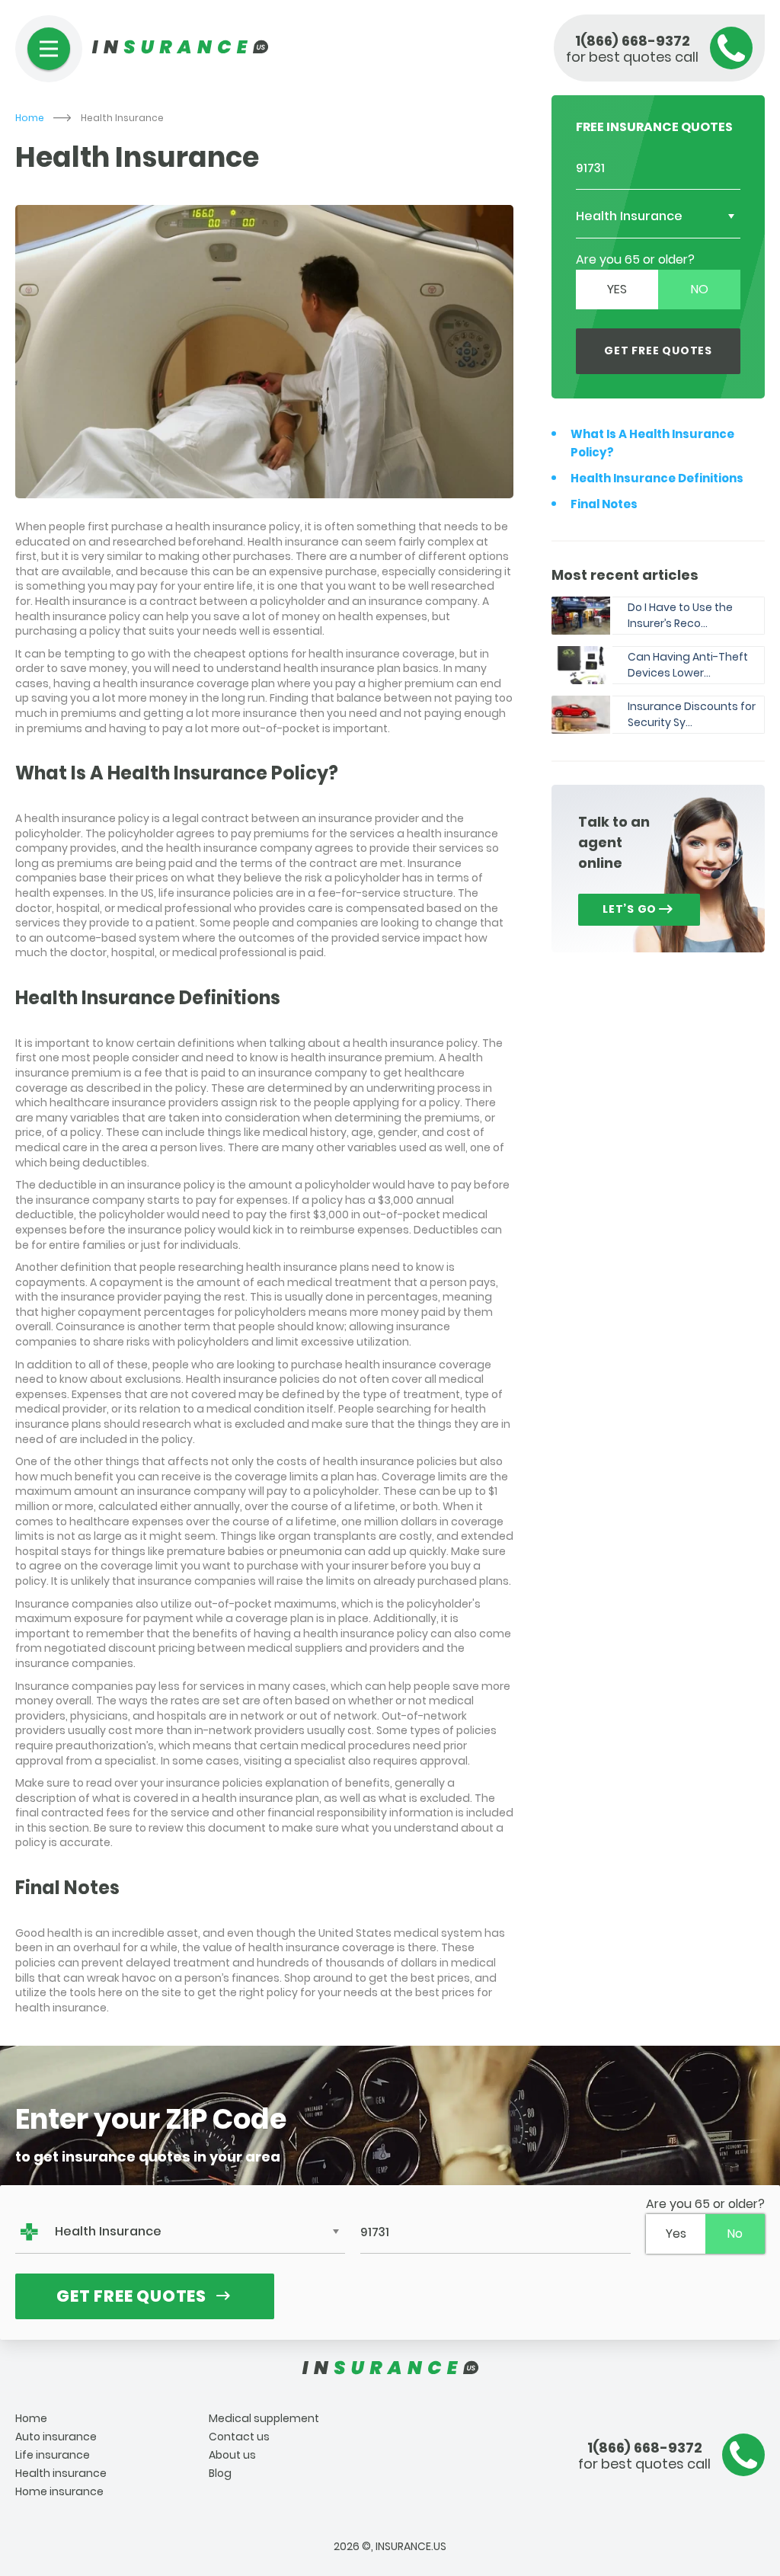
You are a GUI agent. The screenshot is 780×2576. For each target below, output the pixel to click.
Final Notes (604, 504)
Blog (220, 2473)
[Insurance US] (390, 2368)
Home (30, 118)
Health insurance (61, 2473)
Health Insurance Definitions (657, 478)
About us (232, 2455)
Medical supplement (264, 2418)
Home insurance (59, 2491)
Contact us (239, 2437)
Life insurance (53, 2455)
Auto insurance (56, 2437)
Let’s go (630, 909)
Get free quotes (658, 350)
